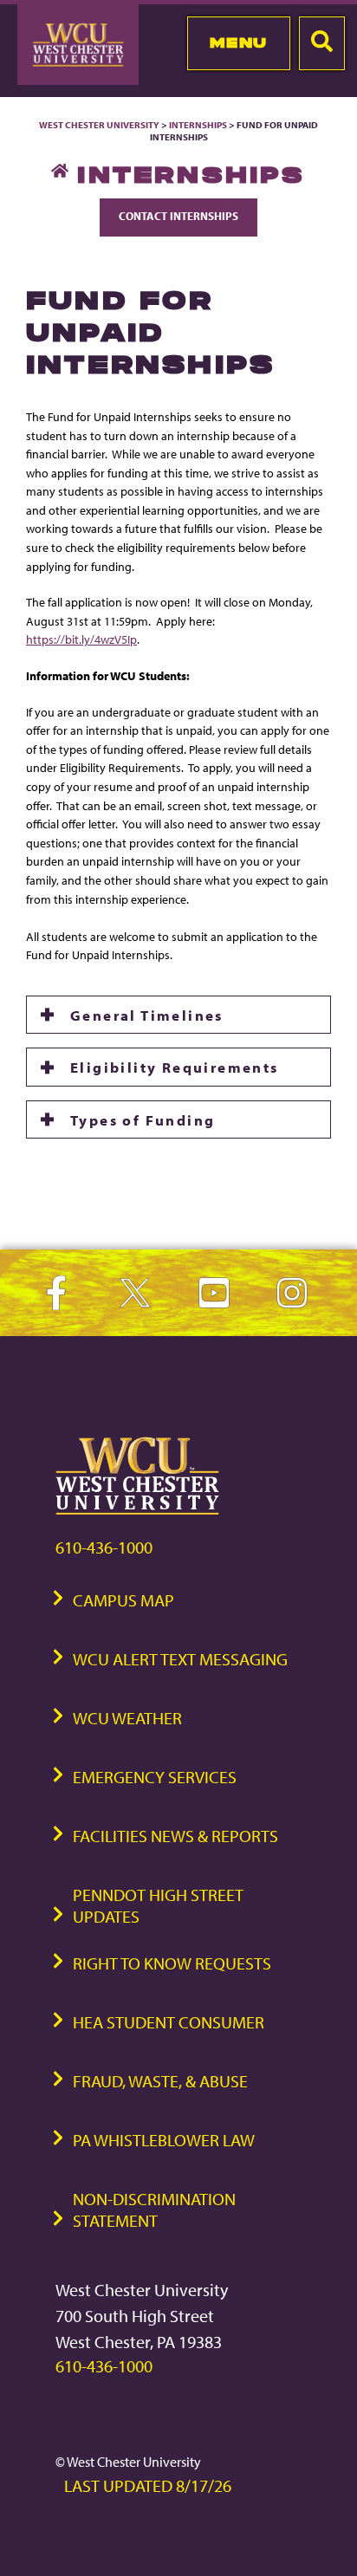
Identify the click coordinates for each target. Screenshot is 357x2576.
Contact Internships (178, 216)
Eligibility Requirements (177, 1067)
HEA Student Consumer (169, 2022)
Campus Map (123, 1600)
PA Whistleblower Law (164, 2140)
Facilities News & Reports (175, 1836)
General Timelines (147, 1015)
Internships (198, 125)
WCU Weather (127, 1718)
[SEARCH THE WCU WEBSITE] (322, 43)
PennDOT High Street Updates (158, 1905)
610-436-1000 (104, 1547)
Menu (239, 42)
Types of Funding (143, 1119)
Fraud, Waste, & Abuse (160, 2081)
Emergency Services (155, 1777)
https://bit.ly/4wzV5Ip (81, 639)
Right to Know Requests (172, 1963)
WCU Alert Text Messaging (180, 1659)
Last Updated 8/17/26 (148, 2485)
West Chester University (99, 125)
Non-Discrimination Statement (154, 2209)
